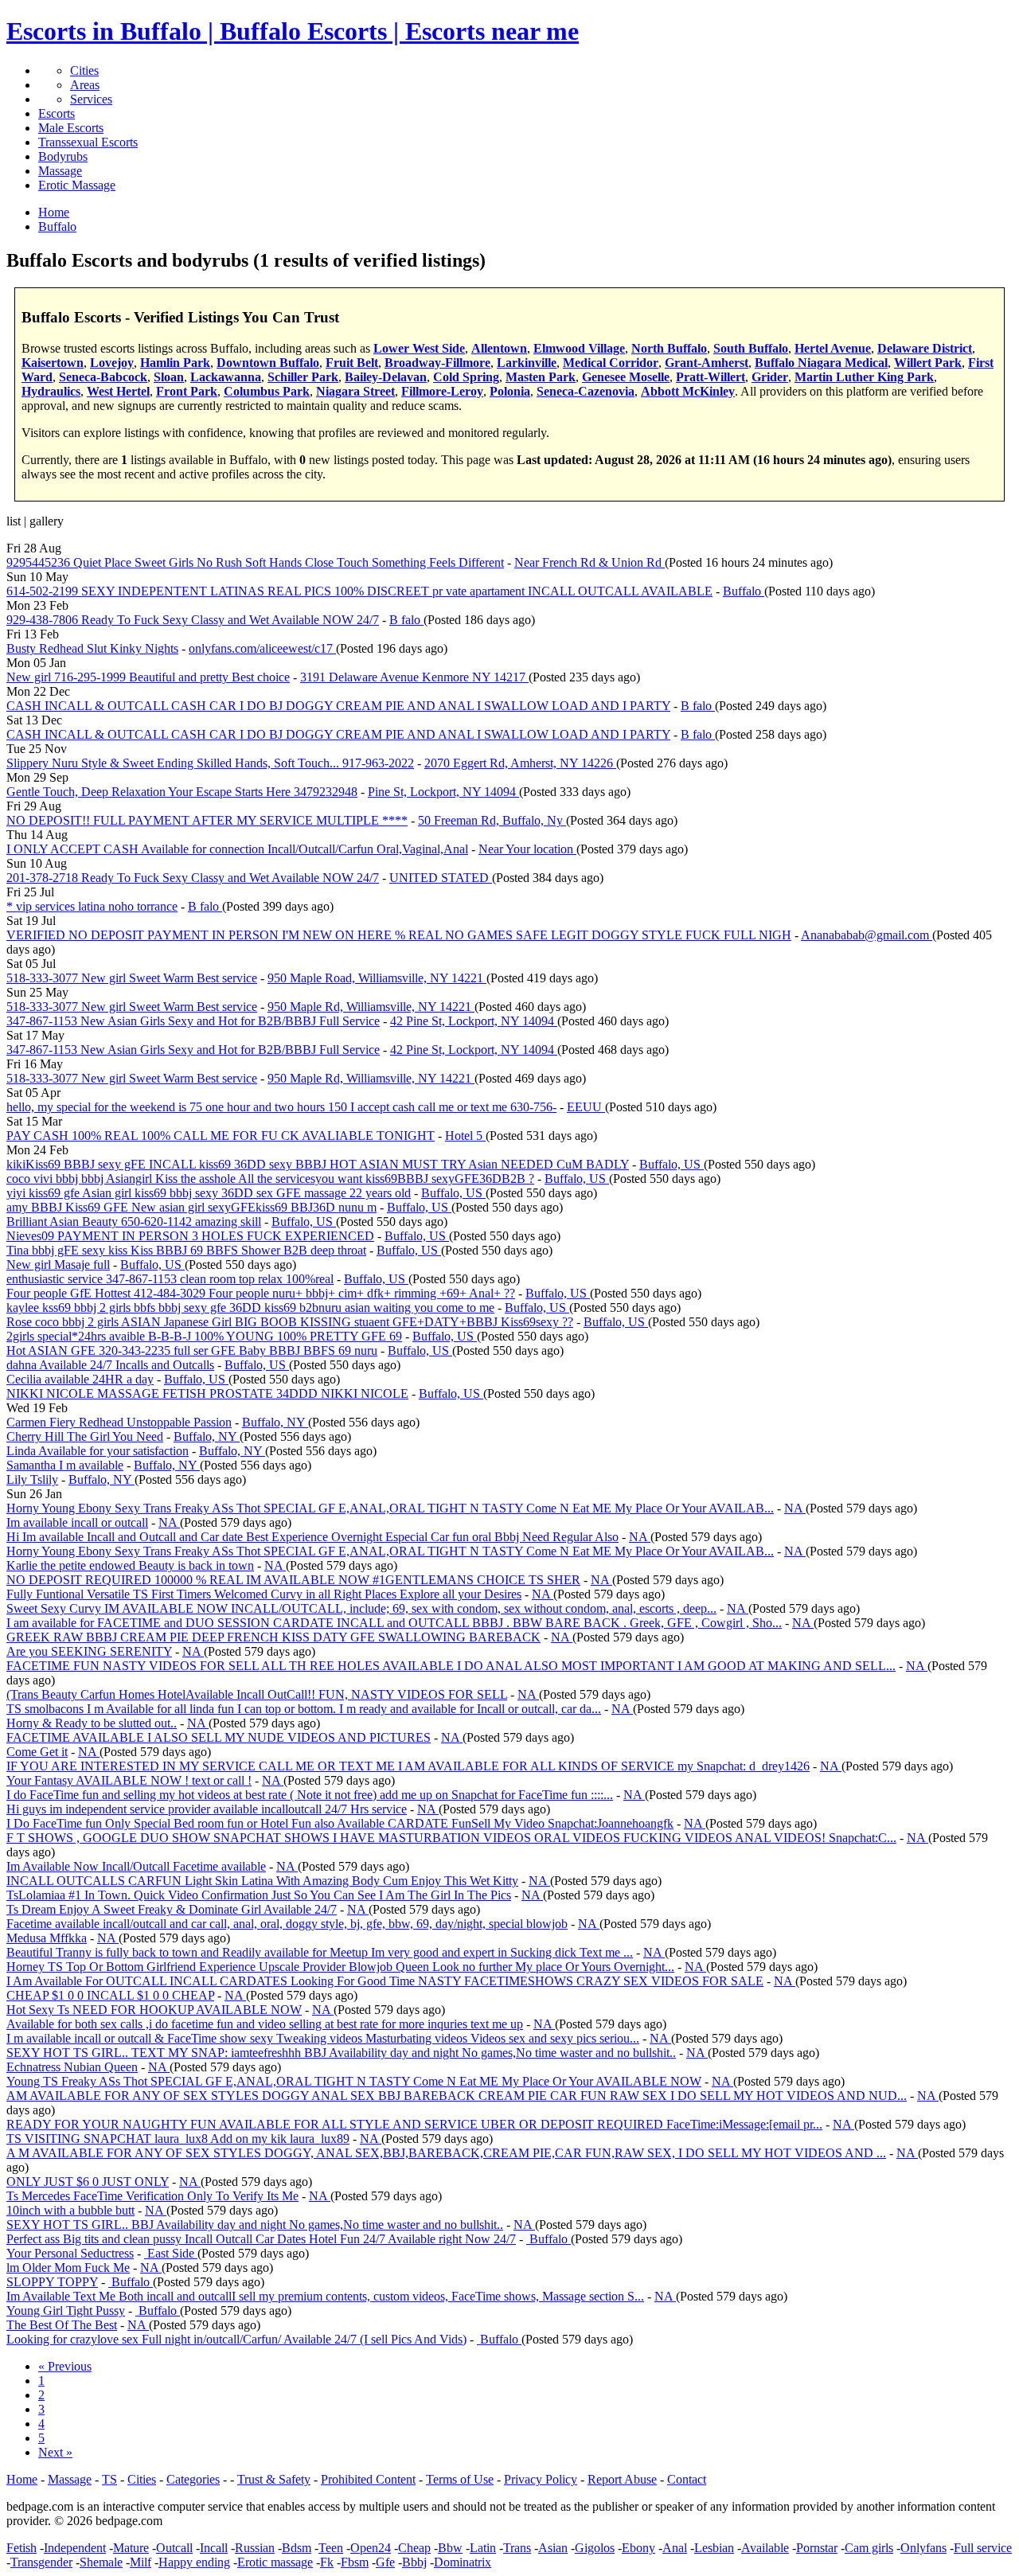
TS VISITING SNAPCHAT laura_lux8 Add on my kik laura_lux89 (178, 2139)
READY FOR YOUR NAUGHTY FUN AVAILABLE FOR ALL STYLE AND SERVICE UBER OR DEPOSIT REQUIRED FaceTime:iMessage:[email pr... (414, 2124)
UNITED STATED (441, 878)
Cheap (414, 2548)
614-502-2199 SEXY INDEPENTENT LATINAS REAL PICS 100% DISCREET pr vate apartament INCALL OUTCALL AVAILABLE (359, 591)
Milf (141, 2562)
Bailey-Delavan (386, 377)
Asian (553, 2548)
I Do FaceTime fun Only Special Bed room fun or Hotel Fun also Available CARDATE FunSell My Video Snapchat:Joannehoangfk (340, 1823)
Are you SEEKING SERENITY (89, 1651)
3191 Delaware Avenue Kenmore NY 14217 (414, 677)
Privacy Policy (541, 2479)
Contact (687, 2479)
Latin (483, 2548)
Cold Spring (466, 377)
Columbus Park (267, 391)
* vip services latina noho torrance (92, 906)
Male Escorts (71, 128)
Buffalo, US (672, 1164)
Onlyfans (923, 2548)
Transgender (41, 2562)
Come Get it (37, 1752)
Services (91, 99)
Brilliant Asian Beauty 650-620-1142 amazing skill (134, 1222)
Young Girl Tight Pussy (66, 2311)
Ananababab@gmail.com (867, 935)
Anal (675, 2548)
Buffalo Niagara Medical (821, 363)
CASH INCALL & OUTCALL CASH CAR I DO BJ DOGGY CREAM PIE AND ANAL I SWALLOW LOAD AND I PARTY (338, 706)
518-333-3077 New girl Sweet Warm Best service (132, 978)
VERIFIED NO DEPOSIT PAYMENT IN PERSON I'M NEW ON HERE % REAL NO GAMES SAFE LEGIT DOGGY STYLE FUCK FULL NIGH (399, 935)
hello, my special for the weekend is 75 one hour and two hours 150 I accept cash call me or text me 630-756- (281, 1107)
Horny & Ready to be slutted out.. (92, 1723)
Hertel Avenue (833, 348)
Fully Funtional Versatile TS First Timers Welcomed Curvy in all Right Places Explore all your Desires (264, 1594)
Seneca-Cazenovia (586, 391)
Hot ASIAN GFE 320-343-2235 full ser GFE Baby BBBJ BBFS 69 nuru (192, 1350)
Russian (255, 2548)
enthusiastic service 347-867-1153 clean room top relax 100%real (170, 1279)
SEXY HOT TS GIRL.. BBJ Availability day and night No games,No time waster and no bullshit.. (255, 2225)
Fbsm (355, 2562)
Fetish (21, 2548)
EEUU (586, 1107)
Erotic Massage (77, 185)
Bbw (450, 2548)
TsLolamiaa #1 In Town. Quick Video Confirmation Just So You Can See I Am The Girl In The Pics (259, 1895)
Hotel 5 (465, 1136)
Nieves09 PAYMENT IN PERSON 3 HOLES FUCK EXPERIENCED (190, 1236)
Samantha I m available (65, 1465)
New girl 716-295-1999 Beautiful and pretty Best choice (148, 677)
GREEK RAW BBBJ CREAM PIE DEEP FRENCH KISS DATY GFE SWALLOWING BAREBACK (273, 1637)
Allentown (499, 348)
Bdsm (297, 2548)
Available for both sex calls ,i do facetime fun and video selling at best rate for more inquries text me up (265, 2024)
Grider (770, 377)
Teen (331, 2548)
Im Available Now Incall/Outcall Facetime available (136, 1866)
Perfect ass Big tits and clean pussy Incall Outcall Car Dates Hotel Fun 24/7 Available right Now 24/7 (261, 2239)
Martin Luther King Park (864, 377)
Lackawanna (226, 377)
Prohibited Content (368, 2479)
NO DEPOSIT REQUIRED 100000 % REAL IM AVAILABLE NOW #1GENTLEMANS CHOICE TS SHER (293, 1580)
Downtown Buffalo (268, 363)
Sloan (169, 377)
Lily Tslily (32, 1479)
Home (22, 2479)
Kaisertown (53, 363)
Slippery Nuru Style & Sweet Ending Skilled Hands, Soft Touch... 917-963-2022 (210, 763)
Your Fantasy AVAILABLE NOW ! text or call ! (129, 1780)
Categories (193, 2479)
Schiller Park (303, 377)
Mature (131, 2548)
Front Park (187, 391)
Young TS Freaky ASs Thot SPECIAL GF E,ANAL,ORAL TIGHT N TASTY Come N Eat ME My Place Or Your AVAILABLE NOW (354, 2081)
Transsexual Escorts (88, 142)
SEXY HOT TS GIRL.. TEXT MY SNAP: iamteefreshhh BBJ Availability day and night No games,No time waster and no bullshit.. (341, 2053)
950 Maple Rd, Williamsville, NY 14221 (371, 1007)
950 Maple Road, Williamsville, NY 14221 (377, 978)
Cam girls (869, 2548)
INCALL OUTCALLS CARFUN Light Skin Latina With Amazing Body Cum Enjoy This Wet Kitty (262, 1881)
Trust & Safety (274, 2479)
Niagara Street (355, 391)
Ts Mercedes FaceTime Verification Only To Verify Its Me (152, 2196)
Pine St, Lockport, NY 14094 (443, 792)
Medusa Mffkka (47, 1938)
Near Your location (527, 849)
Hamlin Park (175, 363)
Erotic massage (275, 2562)
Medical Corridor (611, 363)
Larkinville (527, 363)
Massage (60, 171)
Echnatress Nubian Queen (72, 2067)
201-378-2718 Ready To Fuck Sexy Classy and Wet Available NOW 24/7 (193, 878)
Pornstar (817, 2548)
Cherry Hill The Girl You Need (85, 1436)
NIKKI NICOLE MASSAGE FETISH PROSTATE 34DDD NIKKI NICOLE (207, 1393)
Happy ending (194, 2562)
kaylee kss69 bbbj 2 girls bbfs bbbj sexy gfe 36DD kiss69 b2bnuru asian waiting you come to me (250, 1308)
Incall (214, 2548)
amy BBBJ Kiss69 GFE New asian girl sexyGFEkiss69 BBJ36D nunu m (191, 1207)
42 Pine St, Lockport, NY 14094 (474, 1021)
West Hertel (118, 391)
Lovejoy (112, 363)
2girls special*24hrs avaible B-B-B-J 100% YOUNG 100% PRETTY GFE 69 (204, 1336)
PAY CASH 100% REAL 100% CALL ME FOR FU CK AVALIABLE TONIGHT (221, 1136)
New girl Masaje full (58, 1265)
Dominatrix (463, 2562)
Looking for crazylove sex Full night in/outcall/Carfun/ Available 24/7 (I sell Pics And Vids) (236, 2339)
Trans (517, 2548)
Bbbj (414, 2562)
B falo (406, 620)
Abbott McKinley (688, 391)
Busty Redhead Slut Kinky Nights (92, 648)
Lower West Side (419, 348)
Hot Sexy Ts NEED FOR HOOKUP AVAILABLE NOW (154, 2010)
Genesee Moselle (626, 377)
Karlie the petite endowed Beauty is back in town (130, 1565)
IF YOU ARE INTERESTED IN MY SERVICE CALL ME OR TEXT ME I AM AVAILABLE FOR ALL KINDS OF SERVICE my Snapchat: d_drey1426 (408, 1766)
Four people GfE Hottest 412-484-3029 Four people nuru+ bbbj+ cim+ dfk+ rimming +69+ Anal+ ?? (261, 1293)
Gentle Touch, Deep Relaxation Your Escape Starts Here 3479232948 (182, 792)
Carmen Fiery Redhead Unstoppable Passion (119, 1422)
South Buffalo (751, 348)
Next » (55, 2452)
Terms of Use (460, 2479)
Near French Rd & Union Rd (590, 562)
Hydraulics (51, 391)
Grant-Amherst (707, 363)
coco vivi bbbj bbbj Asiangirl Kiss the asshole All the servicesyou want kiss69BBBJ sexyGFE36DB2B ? (270, 1179)
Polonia (510, 391)
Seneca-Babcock (103, 377)
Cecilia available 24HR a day (80, 1379)
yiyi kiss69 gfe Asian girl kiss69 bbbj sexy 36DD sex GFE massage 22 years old (209, 1193)
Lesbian (714, 2548)
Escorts (57, 113)
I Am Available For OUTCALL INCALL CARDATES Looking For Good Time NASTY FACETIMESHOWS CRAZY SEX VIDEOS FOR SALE (385, 1981)
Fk (327, 2562)
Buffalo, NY (275, 1422)
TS (109, 2479)
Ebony (638, 2548)
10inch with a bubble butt (70, 2210)
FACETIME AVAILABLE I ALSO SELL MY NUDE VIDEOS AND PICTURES (219, 1737)
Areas (85, 85)
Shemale (101, 2562)
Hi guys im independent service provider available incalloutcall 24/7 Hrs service (207, 1809)
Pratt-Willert (711, 377)
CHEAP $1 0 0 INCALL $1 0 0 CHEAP (110, 1995)
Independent (75, 2548)
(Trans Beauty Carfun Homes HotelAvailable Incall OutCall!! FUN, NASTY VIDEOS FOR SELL (257, 1694)
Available (765, 2548)
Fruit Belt (352, 363)
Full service (983, 2548)
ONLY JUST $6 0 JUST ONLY (88, 2182)
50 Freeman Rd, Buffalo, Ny (492, 820)
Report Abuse (622, 2479)
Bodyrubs (63, 156)
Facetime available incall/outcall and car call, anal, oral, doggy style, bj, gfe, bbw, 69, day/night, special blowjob (287, 1924)
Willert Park (928, 363)
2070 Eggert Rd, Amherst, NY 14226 (520, 763)
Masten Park (541, 377)
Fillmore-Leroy (442, 391)
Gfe (385, 2562)
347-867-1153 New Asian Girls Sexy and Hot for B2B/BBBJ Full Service (193, 1021)
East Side (171, 2253)
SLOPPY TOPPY (52, 2282)
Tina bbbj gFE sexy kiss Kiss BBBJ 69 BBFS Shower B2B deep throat (186, 1250)
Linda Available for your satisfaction (98, 1451)
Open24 (371, 2548)
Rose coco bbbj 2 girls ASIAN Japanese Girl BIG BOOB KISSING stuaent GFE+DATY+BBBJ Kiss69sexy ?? (290, 1322)
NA (795, 1508)
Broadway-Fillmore (437, 363)
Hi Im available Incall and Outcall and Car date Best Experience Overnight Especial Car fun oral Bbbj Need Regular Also (312, 1537)
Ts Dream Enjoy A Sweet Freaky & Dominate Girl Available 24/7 (172, 1909)
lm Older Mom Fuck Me (68, 2268)
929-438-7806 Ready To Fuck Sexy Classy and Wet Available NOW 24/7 (193, 620)
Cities (84, 70)
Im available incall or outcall (77, 1522)
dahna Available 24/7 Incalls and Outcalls (110, 1365)
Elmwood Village (579, 348)
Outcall (174, 2548)
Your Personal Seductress (70, 2253)
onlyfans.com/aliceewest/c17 (262, 648)
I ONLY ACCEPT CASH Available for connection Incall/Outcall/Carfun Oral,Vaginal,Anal (237, 849)
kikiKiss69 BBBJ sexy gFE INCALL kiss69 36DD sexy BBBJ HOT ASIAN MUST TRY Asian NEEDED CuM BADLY (318, 1164)
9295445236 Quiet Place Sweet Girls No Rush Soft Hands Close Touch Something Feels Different (255, 562)
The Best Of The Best (62, 2325)
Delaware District (925, 348)
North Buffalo (669, 348)
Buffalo (744, 591)
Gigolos (595, 2548)
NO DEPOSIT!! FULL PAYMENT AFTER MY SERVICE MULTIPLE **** (207, 820)
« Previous (65, 2366)
